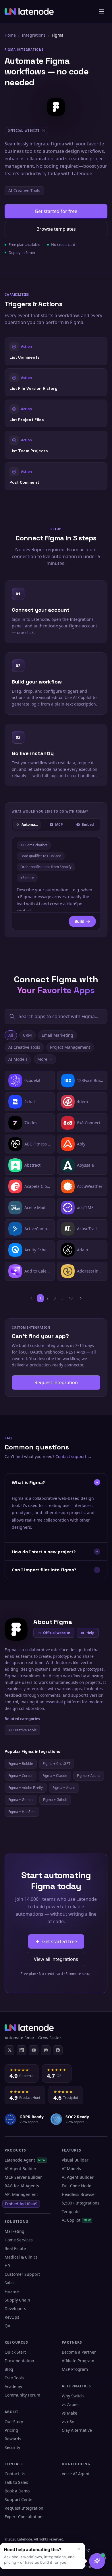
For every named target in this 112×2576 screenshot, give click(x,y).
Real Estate (15, 2248)
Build (79, 921)
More (42, 1059)
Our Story (14, 2422)
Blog (9, 2369)
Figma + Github (55, 1800)
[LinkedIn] (22, 2050)
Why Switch (73, 2396)
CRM (27, 1035)
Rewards (13, 2439)
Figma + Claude (55, 1776)
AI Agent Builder (21, 2169)
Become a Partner (79, 2352)
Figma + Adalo (64, 1788)
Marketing (15, 2231)
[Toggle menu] (102, 11)
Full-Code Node (77, 2186)
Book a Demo (17, 2491)
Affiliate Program (78, 2361)
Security (12, 2447)
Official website (57, 1633)
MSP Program (75, 2369)
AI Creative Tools (24, 190)
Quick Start (15, 2352)
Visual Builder (75, 2160)
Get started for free (56, 211)
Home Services (19, 2240)
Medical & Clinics (21, 2257)
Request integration (56, 1382)
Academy (13, 2386)
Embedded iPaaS (21, 2204)
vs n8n (68, 2422)
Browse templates (56, 229)
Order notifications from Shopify (46, 867)
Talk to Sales (16, 2482)
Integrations (34, 35)
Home (10, 35)
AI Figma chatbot (34, 845)
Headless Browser (79, 2194)
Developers (15, 2309)
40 (71, 1298)
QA (7, 2326)
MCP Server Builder (23, 2177)
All (11, 1035)
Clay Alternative (77, 2430)
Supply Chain (17, 2300)
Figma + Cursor (21, 1776)
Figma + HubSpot (22, 1812)
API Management (21, 2194)
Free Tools (14, 2378)
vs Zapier (71, 2404)
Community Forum (22, 2395)
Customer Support (22, 2274)
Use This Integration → (56, 351)
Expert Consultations (25, 2517)
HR (7, 2266)
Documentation (19, 2361)
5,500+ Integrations (81, 2203)
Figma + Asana (89, 1776)
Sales (10, 2283)
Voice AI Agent (76, 2474)
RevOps (12, 2317)
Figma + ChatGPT (57, 1764)
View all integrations (56, 1959)
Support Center (19, 2499)
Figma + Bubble (21, 1764)
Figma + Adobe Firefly (26, 1788)
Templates (72, 2211)
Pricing (11, 2430)
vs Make (69, 2413)
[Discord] (46, 2050)
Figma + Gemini (21, 1800)
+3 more (27, 878)
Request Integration (24, 2508)
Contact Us (15, 2474)
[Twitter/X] (9, 2050)
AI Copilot (76, 2220)
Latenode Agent (25, 2160)
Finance (12, 2291)
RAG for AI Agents (22, 2186)
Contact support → (74, 1456)
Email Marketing (57, 1035)
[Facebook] (58, 2050)
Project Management (70, 1047)
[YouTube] (34, 2050)
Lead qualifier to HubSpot (41, 856)
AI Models (18, 1059)
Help (90, 1633)
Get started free (60, 1941)
